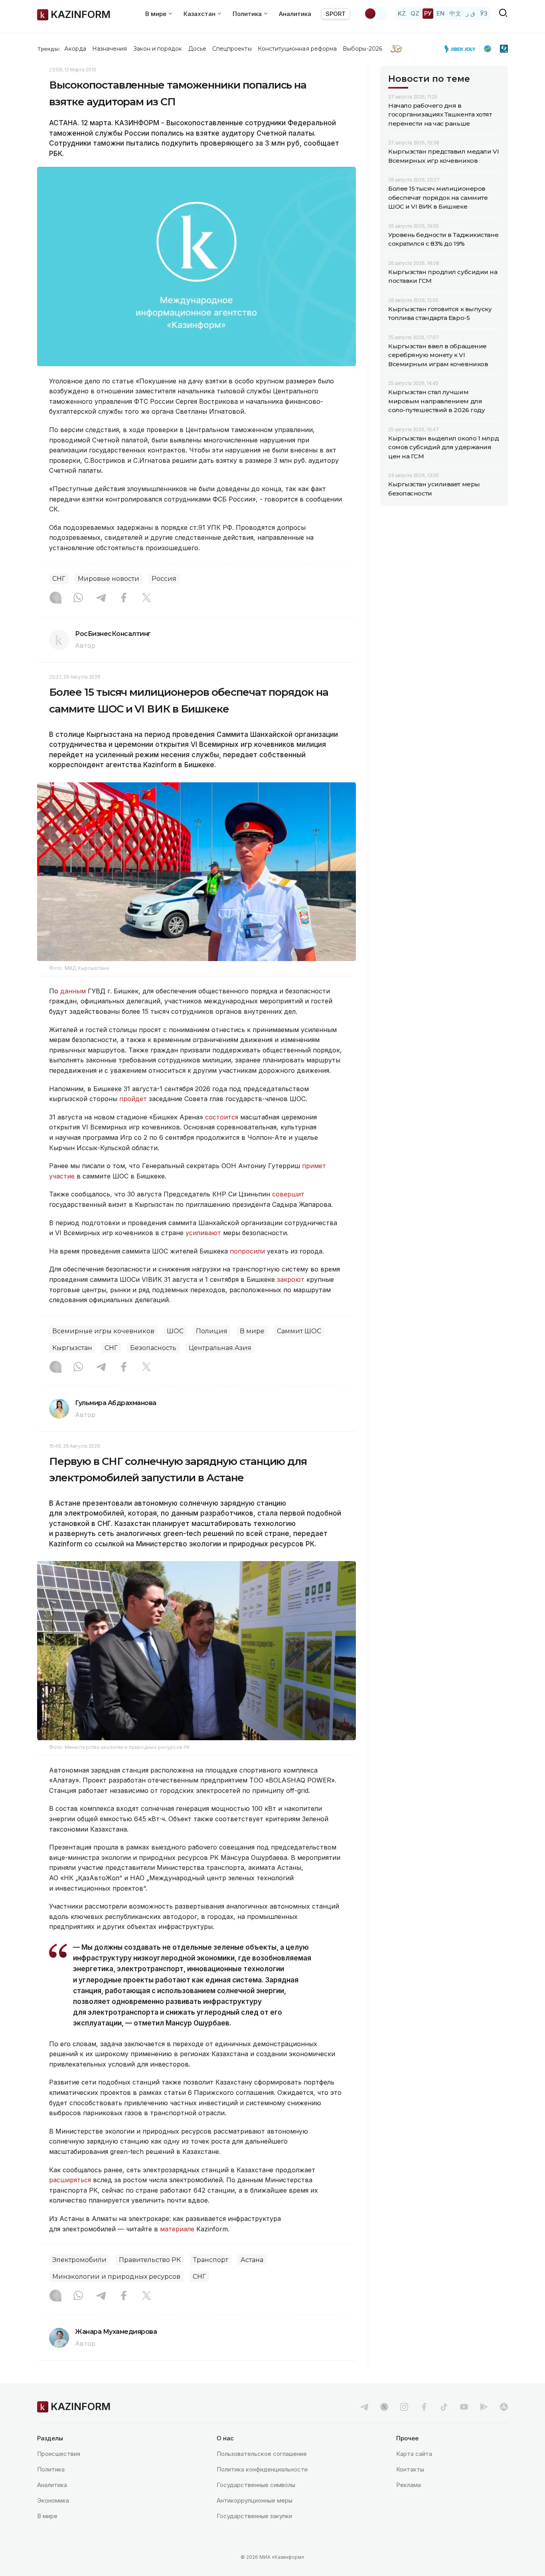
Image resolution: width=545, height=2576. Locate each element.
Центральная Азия (220, 1348)
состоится (222, 1117)
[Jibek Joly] (462, 49)
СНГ (59, 579)
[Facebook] (124, 598)
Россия (164, 579)
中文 (455, 13)
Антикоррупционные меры (255, 2500)
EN (440, 13)
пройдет (133, 1099)
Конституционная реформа (297, 49)
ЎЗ (484, 13)
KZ (402, 13)
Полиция (212, 1331)
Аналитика (295, 14)
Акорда (75, 49)
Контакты (410, 2469)
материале (177, 2229)
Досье (197, 49)
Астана (252, 2260)
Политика (51, 2469)
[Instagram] (55, 598)
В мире (252, 1331)
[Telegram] (101, 598)
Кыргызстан (72, 1348)
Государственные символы (256, 2485)
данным (73, 991)
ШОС (175, 1331)
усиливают (203, 1233)
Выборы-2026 (362, 49)
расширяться (70, 2180)
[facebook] (424, 2407)
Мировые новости (109, 579)
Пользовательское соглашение (262, 2454)
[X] (146, 598)
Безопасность (153, 1348)
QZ (415, 13)
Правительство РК (150, 2260)
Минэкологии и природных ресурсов (116, 2277)
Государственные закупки (254, 2516)
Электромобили (79, 2260)
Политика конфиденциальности (262, 2469)
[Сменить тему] (375, 14)
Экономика (53, 2500)
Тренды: (49, 49)
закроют (291, 1279)
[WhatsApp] (78, 598)
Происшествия (59, 2454)
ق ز (471, 13)
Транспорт (211, 2260)
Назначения (110, 49)
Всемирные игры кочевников (103, 1331)
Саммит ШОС (299, 1331)
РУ (428, 13)
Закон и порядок (158, 49)
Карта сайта (414, 2454)
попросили (247, 1251)
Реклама (409, 2485)
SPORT (336, 14)
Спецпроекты (232, 49)
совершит (288, 1194)
